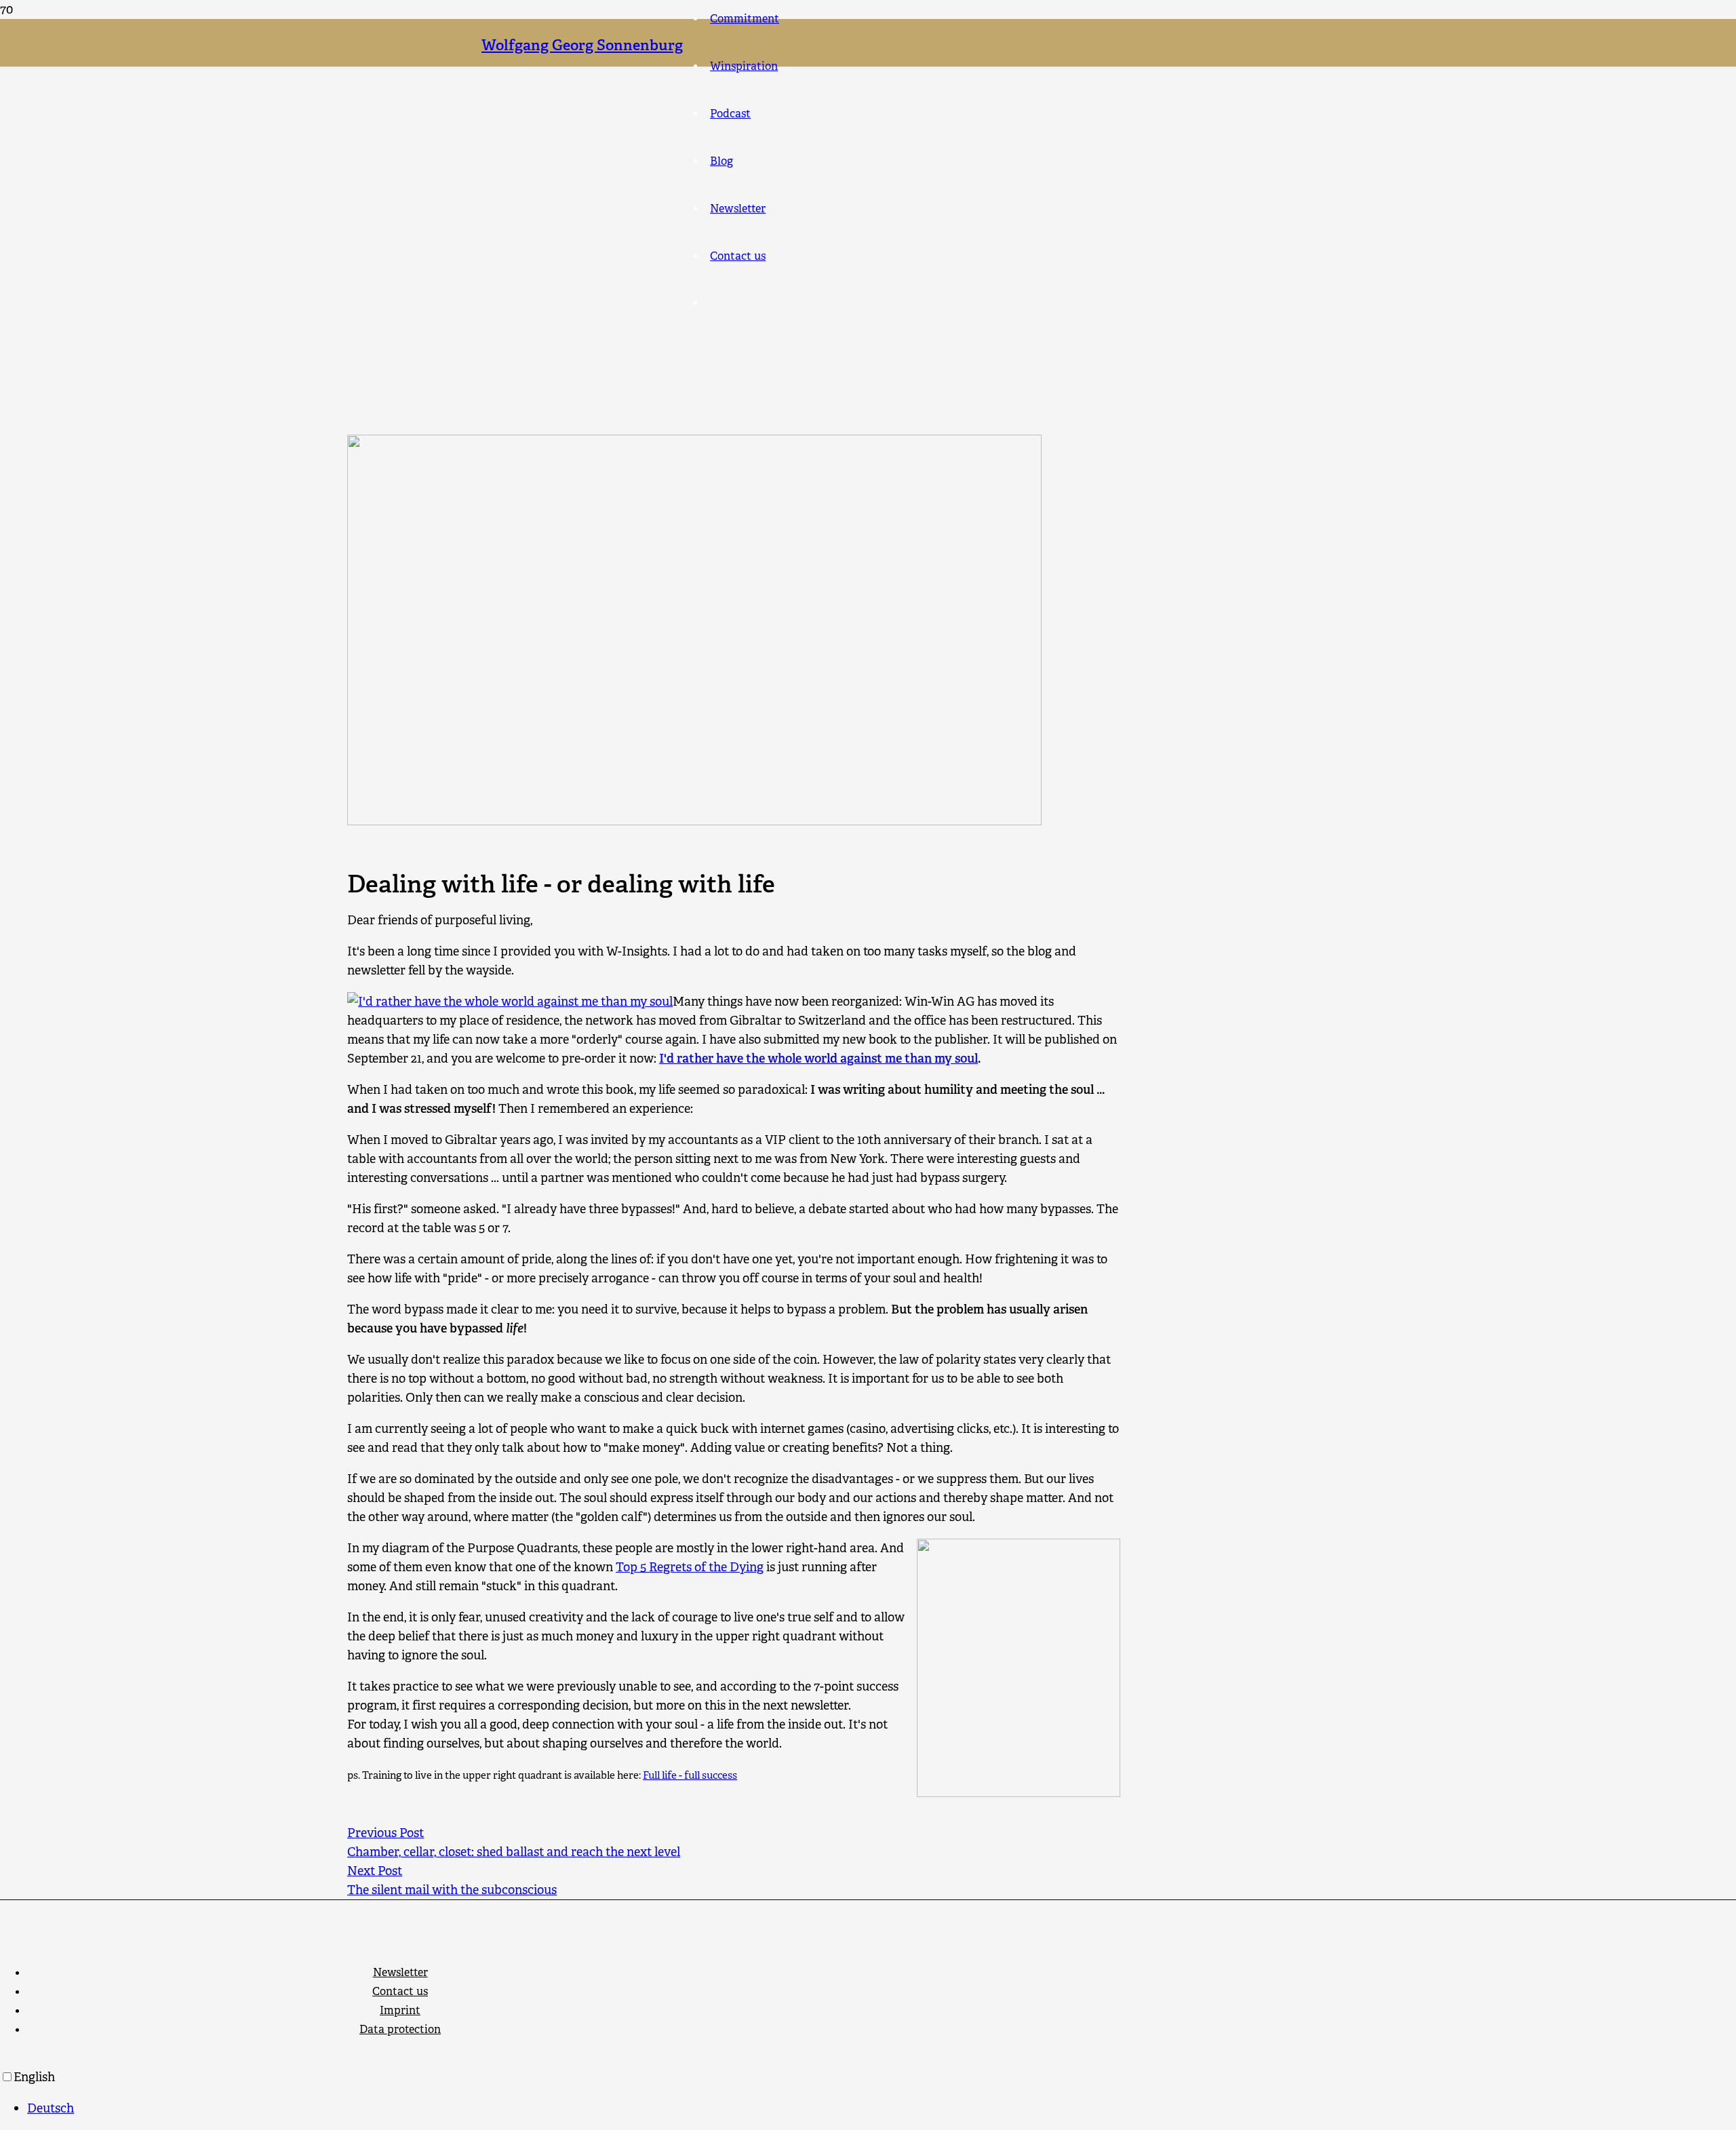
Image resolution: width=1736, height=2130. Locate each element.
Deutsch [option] (51, 2108)
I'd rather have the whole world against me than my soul (818, 1059)
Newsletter (400, 1972)
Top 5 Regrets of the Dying (690, 1567)
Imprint (400, 2010)
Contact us (400, 1991)
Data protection (400, 2029)
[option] (882, 2108)
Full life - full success (690, 1775)
